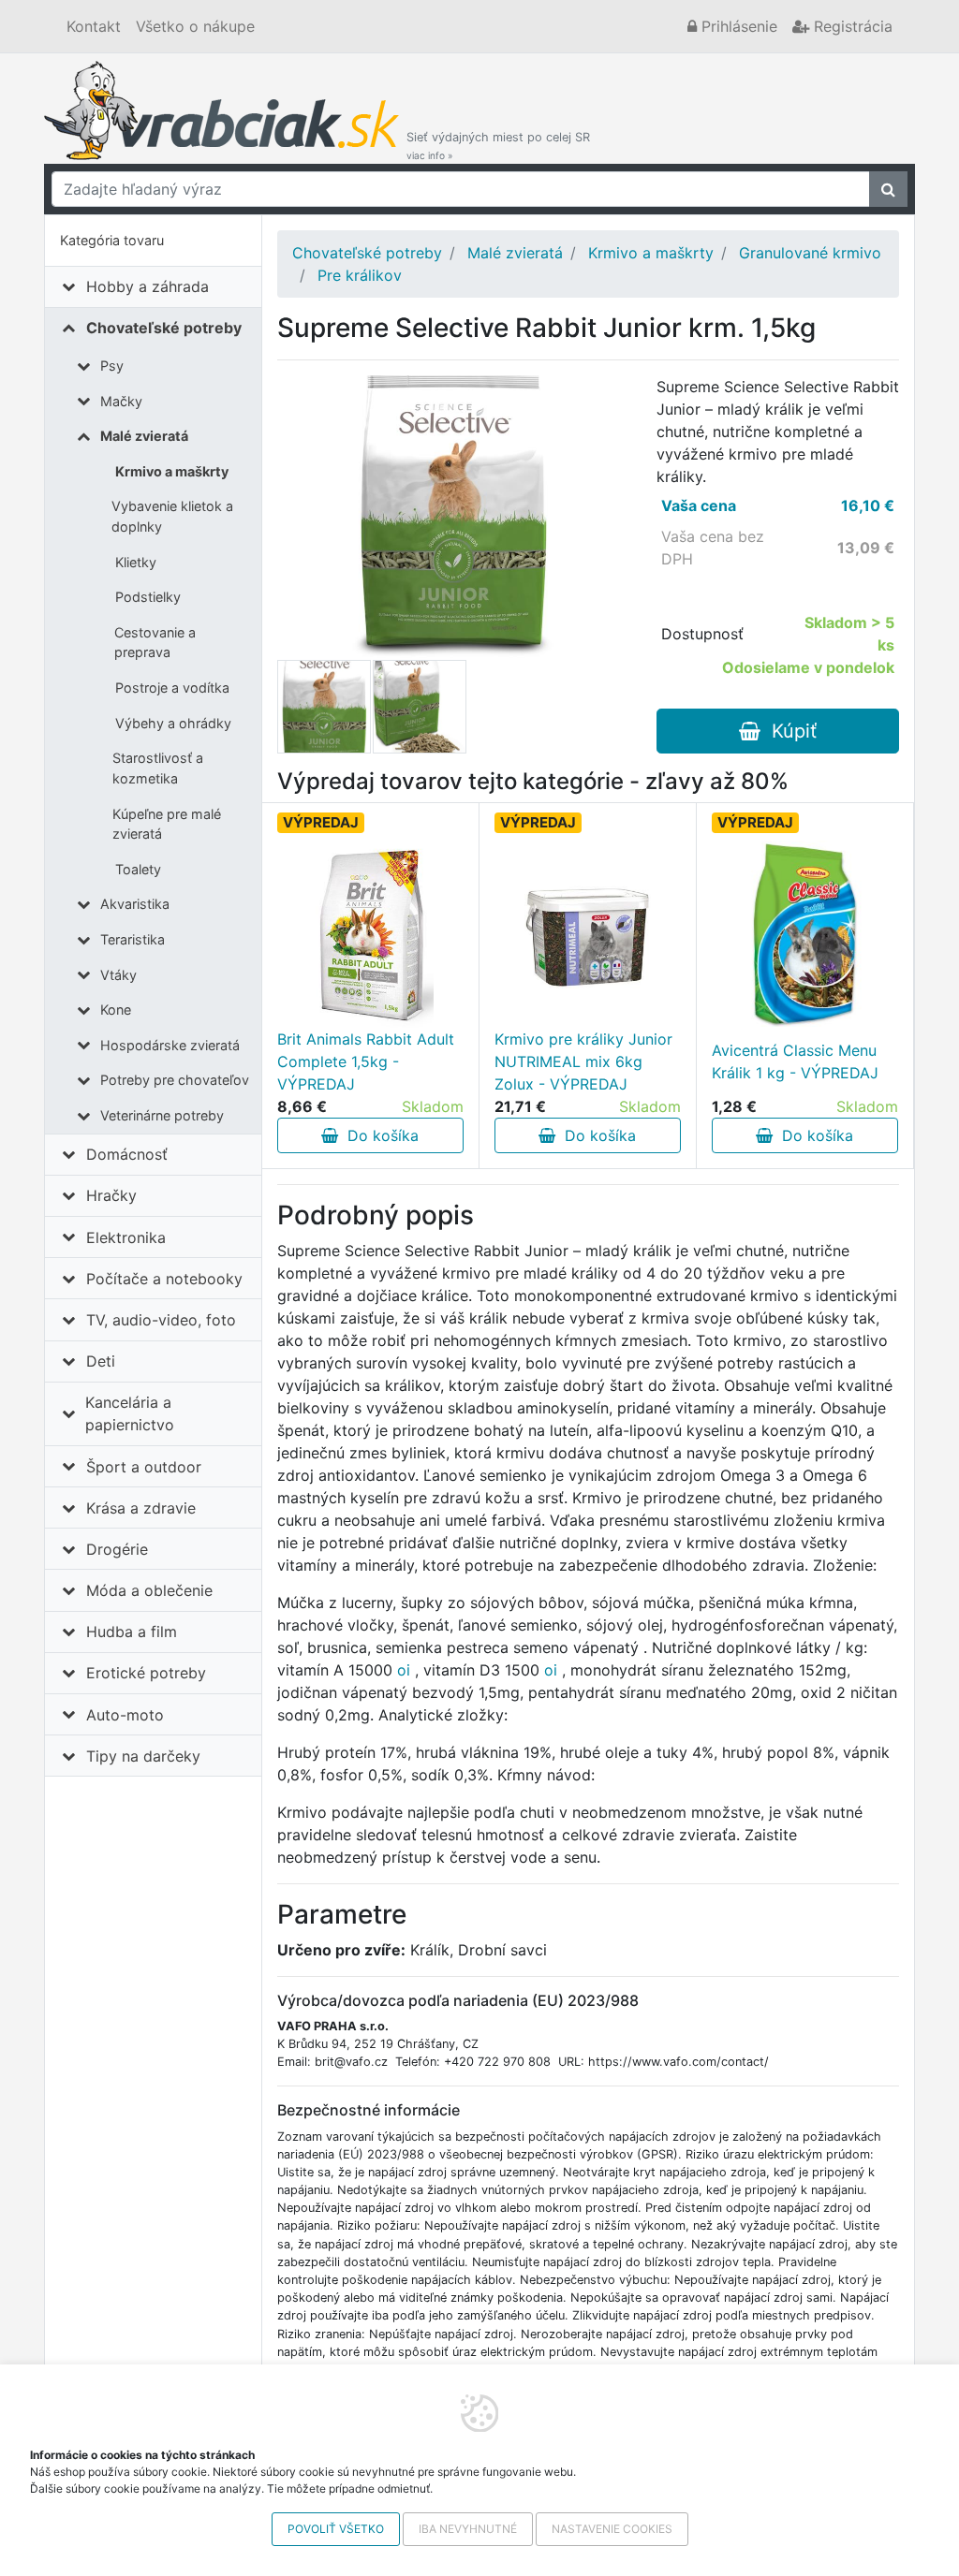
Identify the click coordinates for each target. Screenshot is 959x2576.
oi (404, 1670)
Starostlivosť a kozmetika (158, 768)
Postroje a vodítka (172, 688)
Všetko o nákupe (195, 26)
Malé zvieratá (144, 436)
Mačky (121, 401)
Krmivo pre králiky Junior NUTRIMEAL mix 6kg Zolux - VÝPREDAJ (583, 1061)
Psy (112, 366)
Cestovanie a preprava (155, 643)
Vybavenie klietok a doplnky (172, 516)
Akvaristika (135, 904)
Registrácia (851, 26)
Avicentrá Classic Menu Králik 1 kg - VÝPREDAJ (795, 1061)
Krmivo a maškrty (172, 471)
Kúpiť (789, 731)
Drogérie (117, 1549)
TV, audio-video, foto (161, 1320)
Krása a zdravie (141, 1508)
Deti (101, 1361)
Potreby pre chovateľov (175, 1080)
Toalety (138, 869)
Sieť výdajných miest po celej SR (498, 146)
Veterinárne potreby (162, 1115)
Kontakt (94, 26)
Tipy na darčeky (143, 1756)
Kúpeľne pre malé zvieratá (167, 824)
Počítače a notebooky (164, 1279)
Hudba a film (132, 1632)
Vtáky (118, 975)
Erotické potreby (146, 1673)
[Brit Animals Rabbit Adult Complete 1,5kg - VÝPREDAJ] (370, 934)
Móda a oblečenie (149, 1590)
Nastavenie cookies (612, 2529)
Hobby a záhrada (148, 286)
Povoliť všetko (336, 2529)
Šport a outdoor (144, 1467)
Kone (116, 1010)
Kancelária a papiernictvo (130, 1413)
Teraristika (133, 939)
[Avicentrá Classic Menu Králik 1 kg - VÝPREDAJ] (805, 934)
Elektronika (126, 1237)
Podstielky (148, 597)
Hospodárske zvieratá (170, 1045)
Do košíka (378, 1135)
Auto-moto (125, 1715)
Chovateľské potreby (164, 328)
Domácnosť (127, 1154)
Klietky (136, 562)
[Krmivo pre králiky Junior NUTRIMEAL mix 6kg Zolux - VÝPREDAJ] (587, 934)
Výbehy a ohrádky (173, 723)
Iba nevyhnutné (468, 2529)
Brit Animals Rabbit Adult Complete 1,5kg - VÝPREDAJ (366, 1061)
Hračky (111, 1195)
